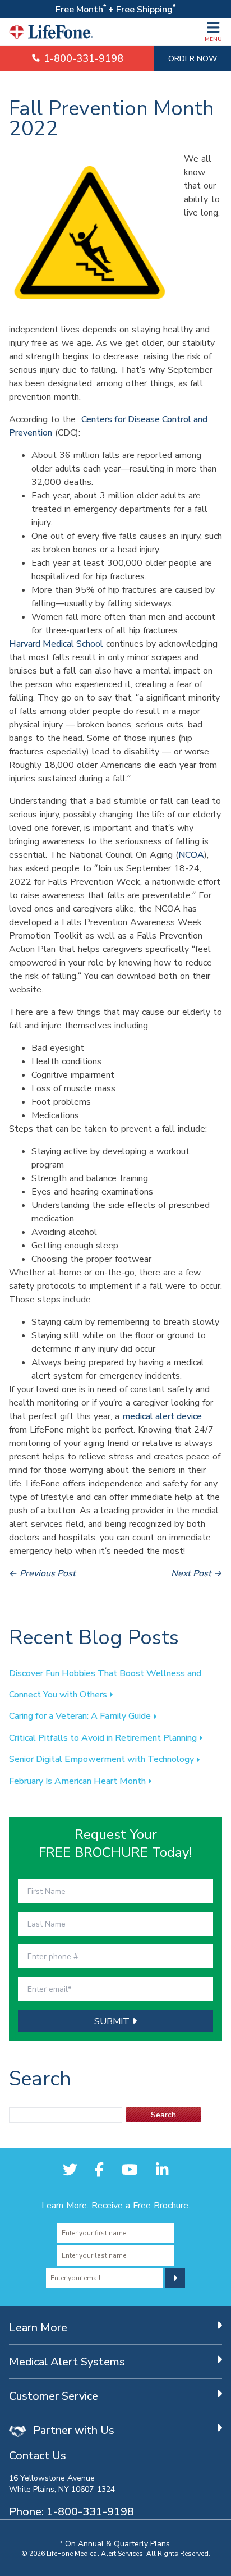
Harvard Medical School (56, 643)
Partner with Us (72, 2430)
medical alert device (162, 1416)
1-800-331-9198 (82, 58)
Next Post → (197, 1573)
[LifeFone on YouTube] (130, 2169)
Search (163, 2114)
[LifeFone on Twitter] (70, 2169)
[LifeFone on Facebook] (99, 2169)
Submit (113, 2021)
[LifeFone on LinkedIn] (162, 2169)
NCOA (191, 854)
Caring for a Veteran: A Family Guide (81, 1715)
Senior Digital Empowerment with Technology (103, 1759)
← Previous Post (42, 1573)
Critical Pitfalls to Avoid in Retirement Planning (104, 1737)
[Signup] (175, 2278)
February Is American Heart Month (78, 1781)
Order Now (193, 58)
